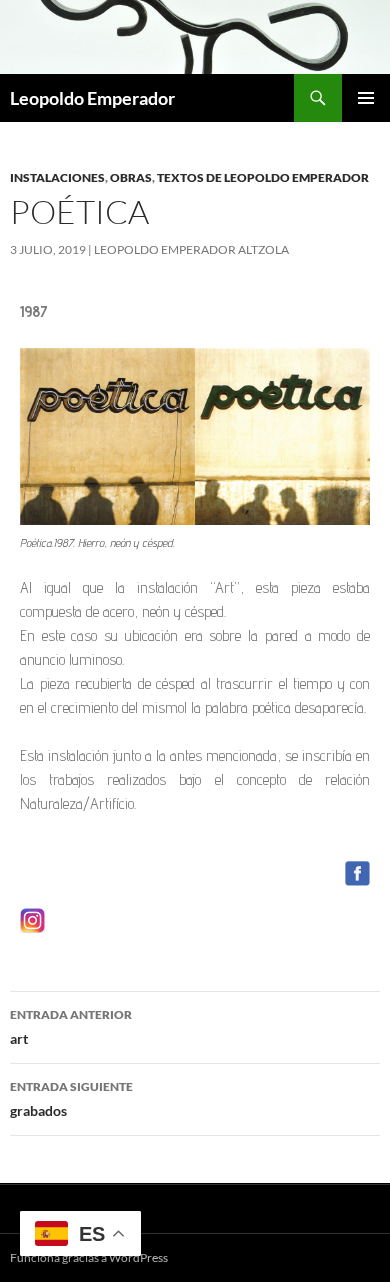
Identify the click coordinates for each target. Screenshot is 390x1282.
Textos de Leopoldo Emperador (263, 177)
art (71, 1027)
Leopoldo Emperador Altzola (191, 249)
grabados (71, 1099)
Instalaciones (57, 177)
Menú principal (366, 98)
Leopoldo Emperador (92, 98)
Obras (131, 177)
